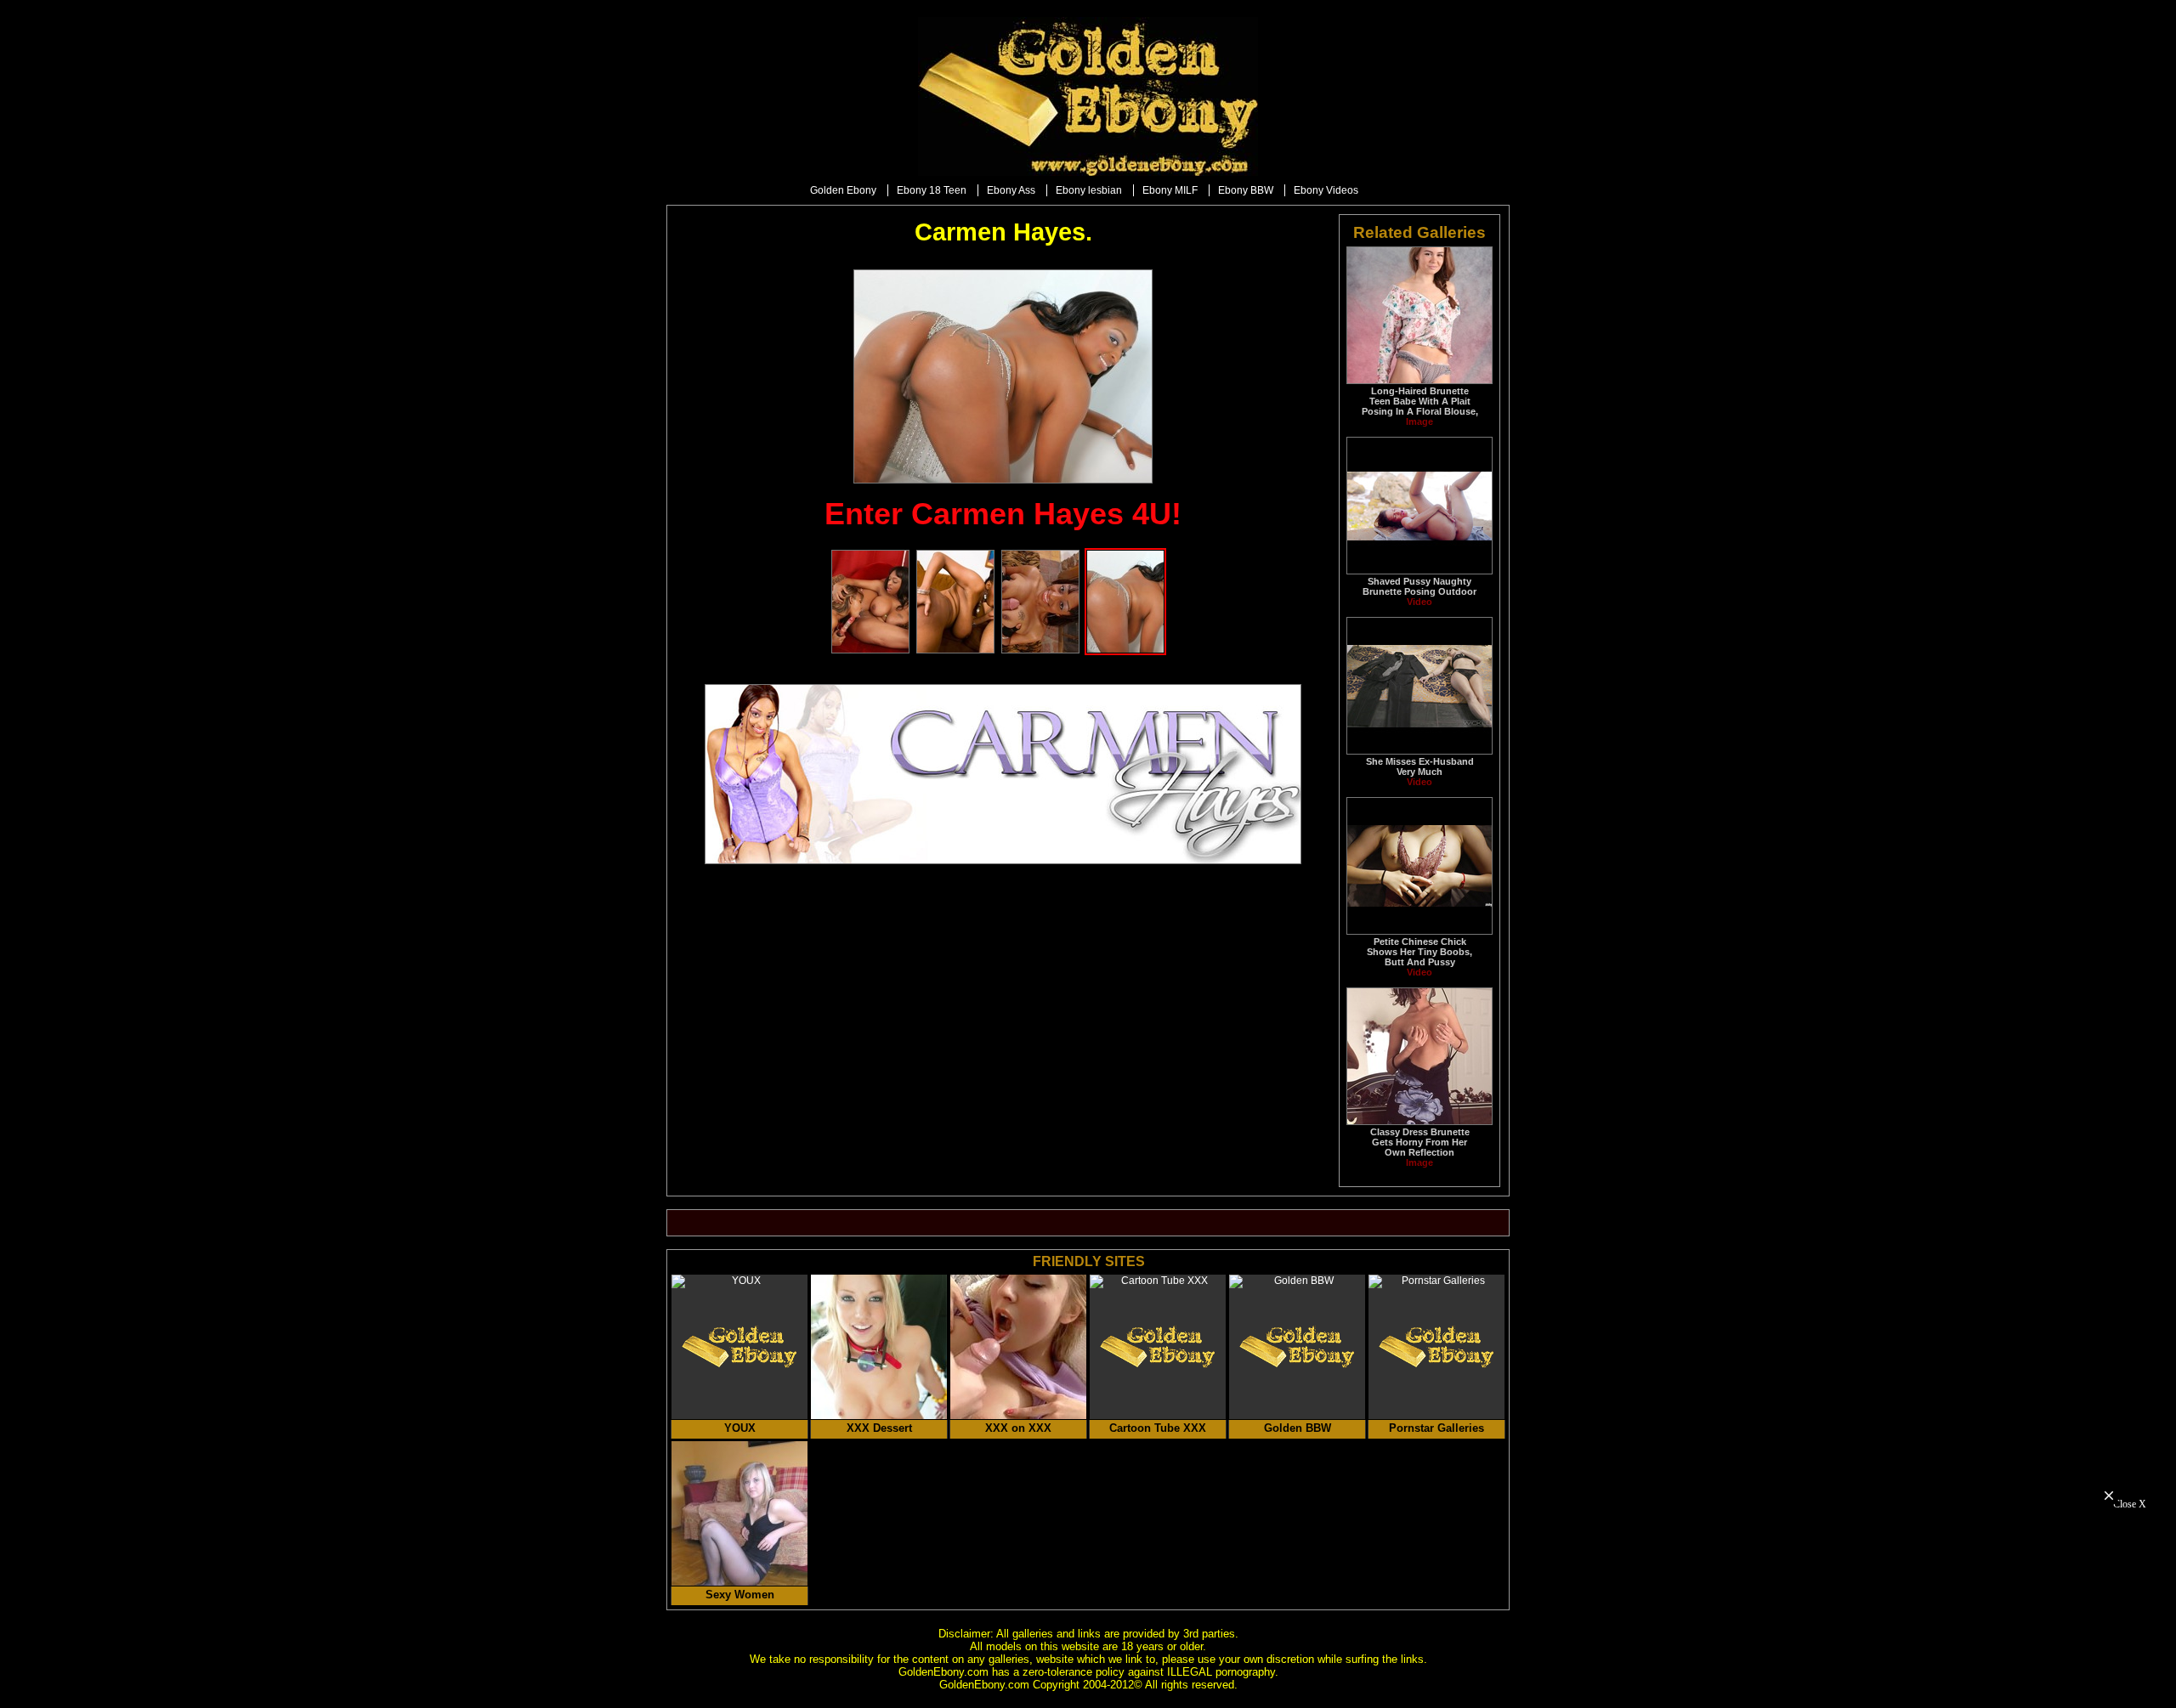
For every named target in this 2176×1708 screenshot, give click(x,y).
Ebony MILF (1170, 190)
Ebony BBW (1246, 190)
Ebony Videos (1326, 190)
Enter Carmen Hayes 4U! (1003, 514)
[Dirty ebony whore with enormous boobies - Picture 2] (955, 650)
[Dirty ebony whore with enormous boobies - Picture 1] (870, 650)
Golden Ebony (843, 190)
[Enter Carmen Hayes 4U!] (1003, 376)
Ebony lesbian (1089, 190)
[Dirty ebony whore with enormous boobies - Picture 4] (1125, 650)
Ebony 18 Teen (932, 190)
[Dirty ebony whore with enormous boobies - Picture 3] (1040, 650)
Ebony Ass (1011, 190)
